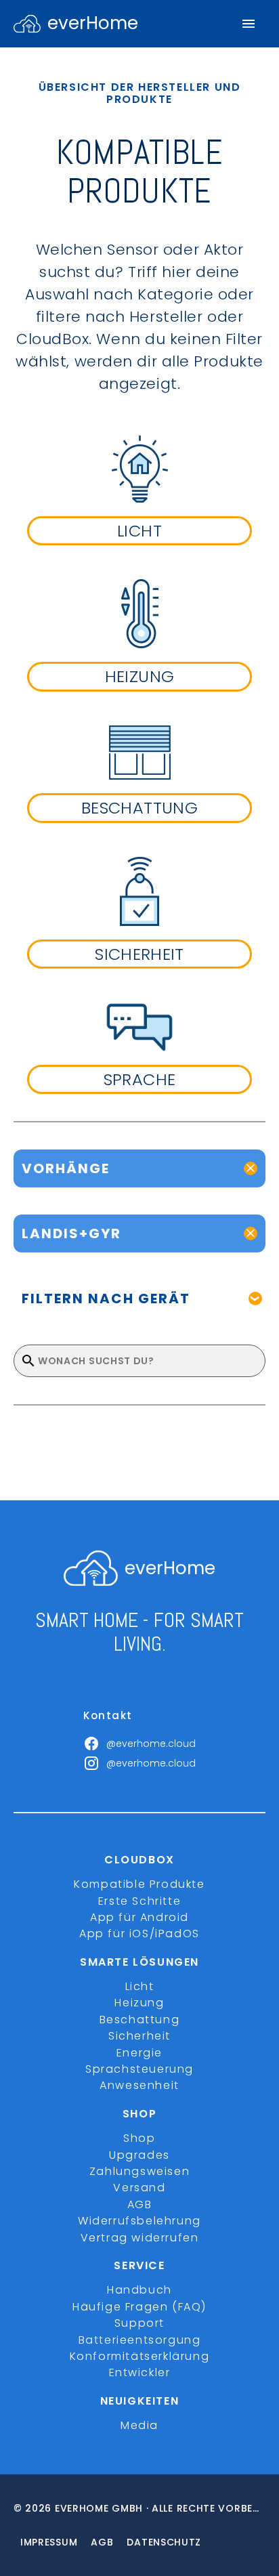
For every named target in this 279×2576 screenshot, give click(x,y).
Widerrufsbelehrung (139, 2221)
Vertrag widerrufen (140, 2238)
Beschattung (140, 2020)
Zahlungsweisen (139, 2171)
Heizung (139, 2003)
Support (139, 2323)
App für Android (139, 1917)
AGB (140, 2204)
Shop (139, 2138)
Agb (102, 2542)
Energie (139, 2053)
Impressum (49, 2542)
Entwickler (140, 2372)
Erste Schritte (139, 1901)
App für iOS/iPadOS (139, 1934)
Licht (140, 1986)
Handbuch (139, 2290)
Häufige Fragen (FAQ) (139, 2307)
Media (139, 2425)
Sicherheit (139, 2036)
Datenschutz (164, 2542)
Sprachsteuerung (139, 2069)
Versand (139, 2188)
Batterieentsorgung (140, 2340)
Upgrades (139, 2155)
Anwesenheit (139, 2085)
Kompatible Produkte (139, 1884)
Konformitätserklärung (140, 2356)
